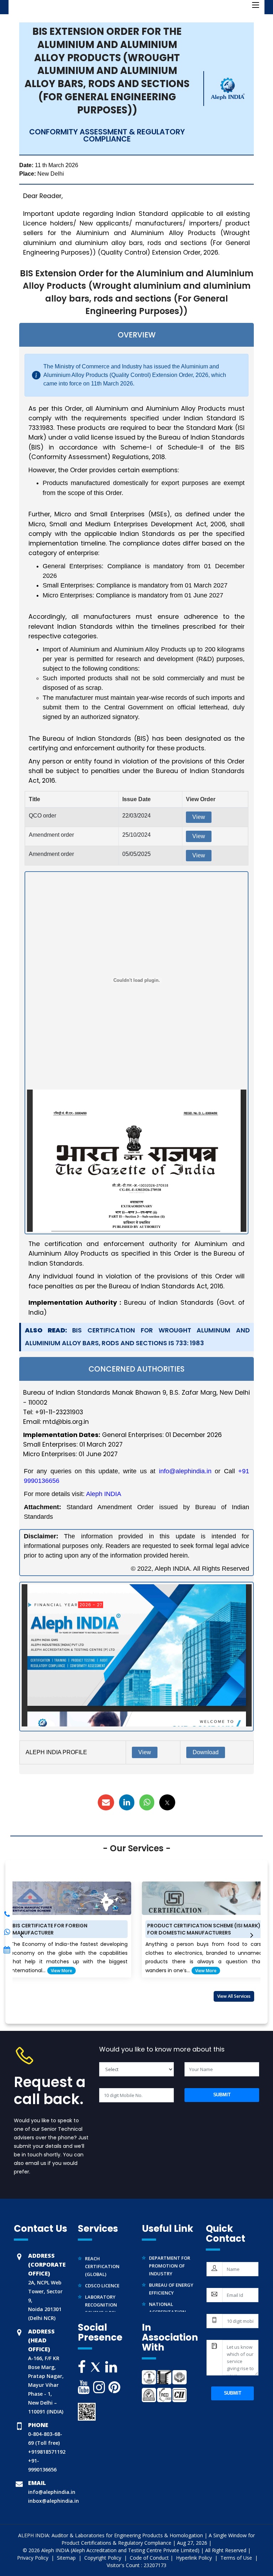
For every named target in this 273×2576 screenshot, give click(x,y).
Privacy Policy (33, 2558)
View (199, 817)
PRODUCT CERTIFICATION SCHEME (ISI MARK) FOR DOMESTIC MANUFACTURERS (136, 1929)
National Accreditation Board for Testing (172, 2298)
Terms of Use (237, 2558)
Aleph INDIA (104, 1494)
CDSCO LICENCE (102, 2272)
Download (206, 1752)
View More (138, 1971)
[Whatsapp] (7, 1914)
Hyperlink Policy (195, 2558)
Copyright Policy (103, 2558)
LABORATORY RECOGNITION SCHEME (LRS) (101, 2291)
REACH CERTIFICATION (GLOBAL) (102, 2252)
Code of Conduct (149, 2558)
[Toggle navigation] (256, 5)
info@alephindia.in (185, 1471)
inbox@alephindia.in (53, 2501)
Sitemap (67, 2558)
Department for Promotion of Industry (170, 2252)
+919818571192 (47, 2452)
